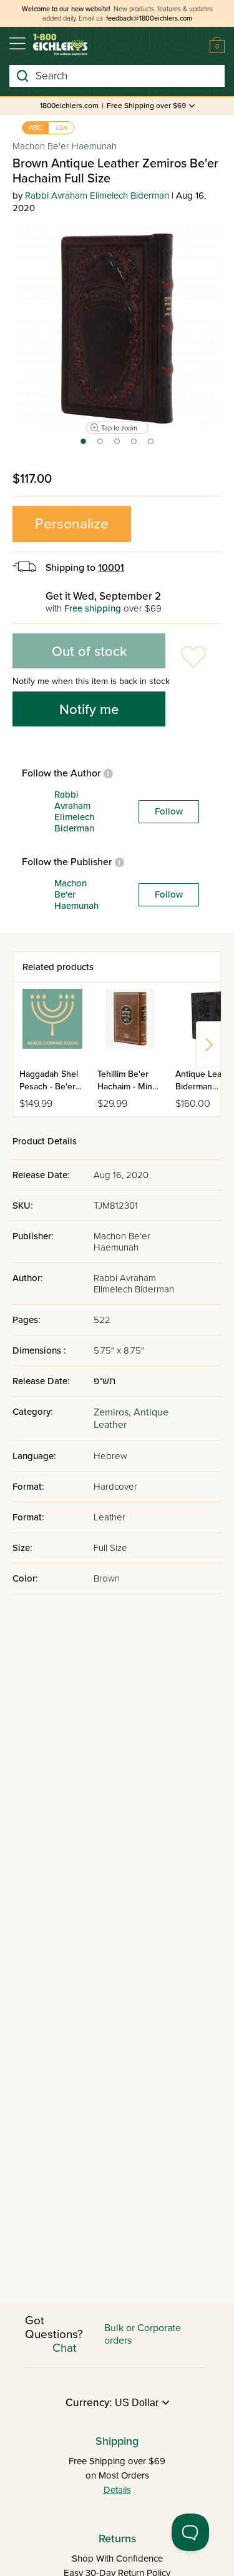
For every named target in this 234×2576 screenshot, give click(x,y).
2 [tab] (101, 445)
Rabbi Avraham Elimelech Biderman (97, 196)
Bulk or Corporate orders (143, 2334)
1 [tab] (83, 445)
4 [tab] (134, 445)
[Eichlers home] (60, 45)
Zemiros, (114, 1412)
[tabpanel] (117, 328)
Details (117, 2490)
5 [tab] (151, 445)
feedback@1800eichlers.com (149, 18)
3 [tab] (118, 445)
